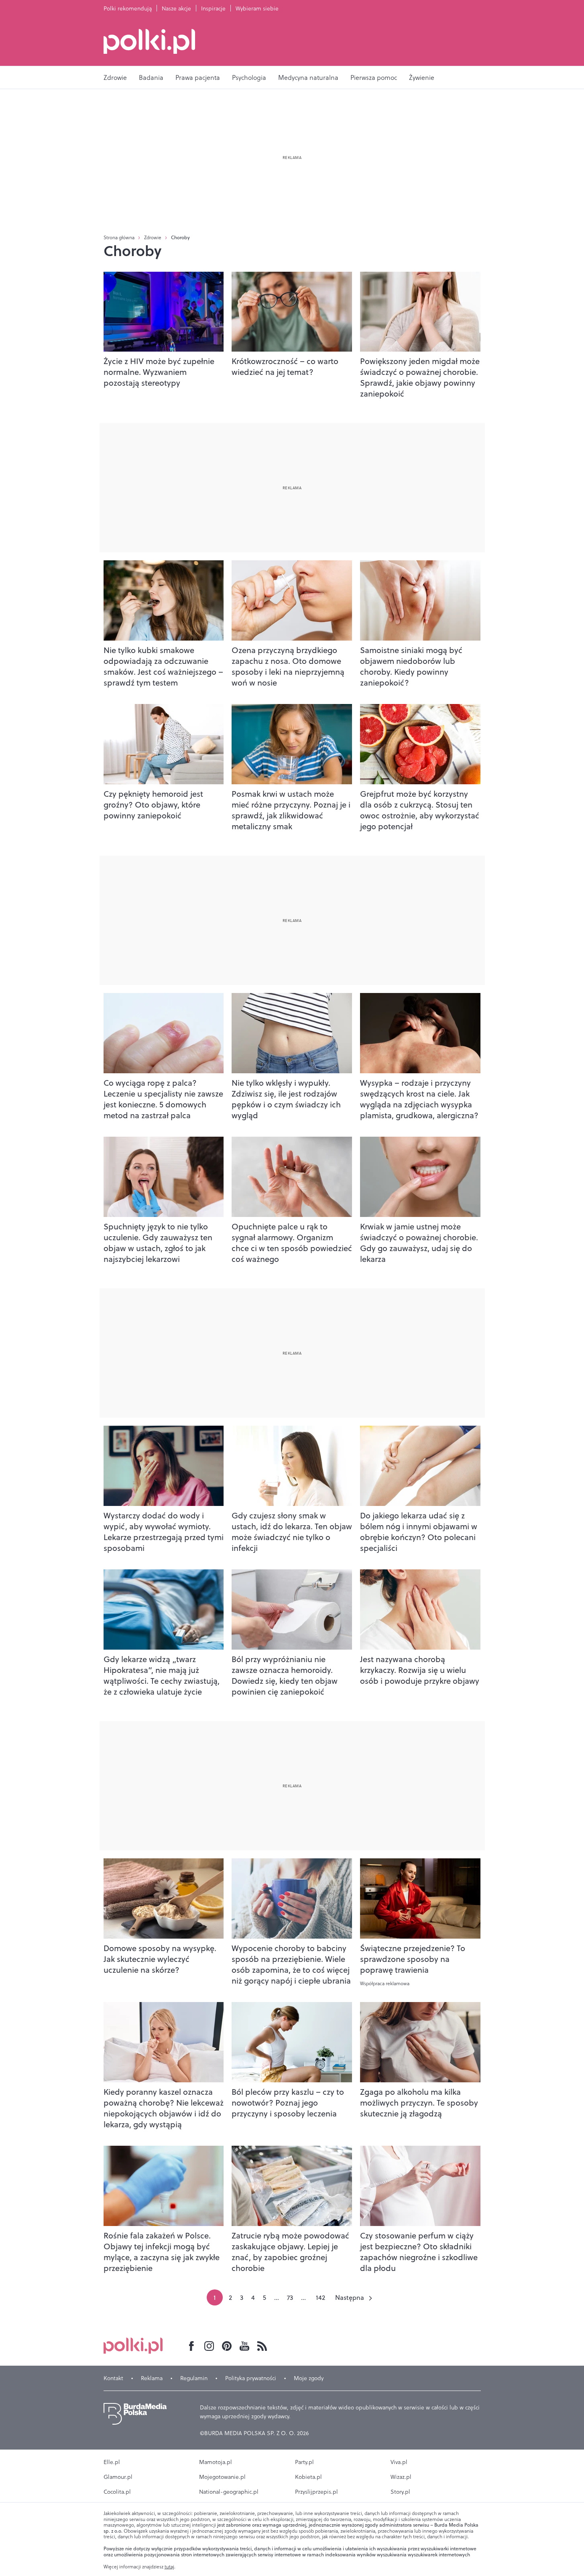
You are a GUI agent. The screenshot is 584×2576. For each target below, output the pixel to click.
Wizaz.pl (401, 2477)
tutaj (169, 2567)
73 (290, 2297)
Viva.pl (399, 2462)
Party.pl (304, 2462)
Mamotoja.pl (216, 2462)
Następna (350, 2297)
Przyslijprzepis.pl (316, 2492)
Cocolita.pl (117, 2492)
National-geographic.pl (229, 2492)
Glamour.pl (118, 2477)
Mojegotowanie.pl (222, 2477)
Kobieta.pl (308, 2477)
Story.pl (400, 2492)
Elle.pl (112, 2462)
